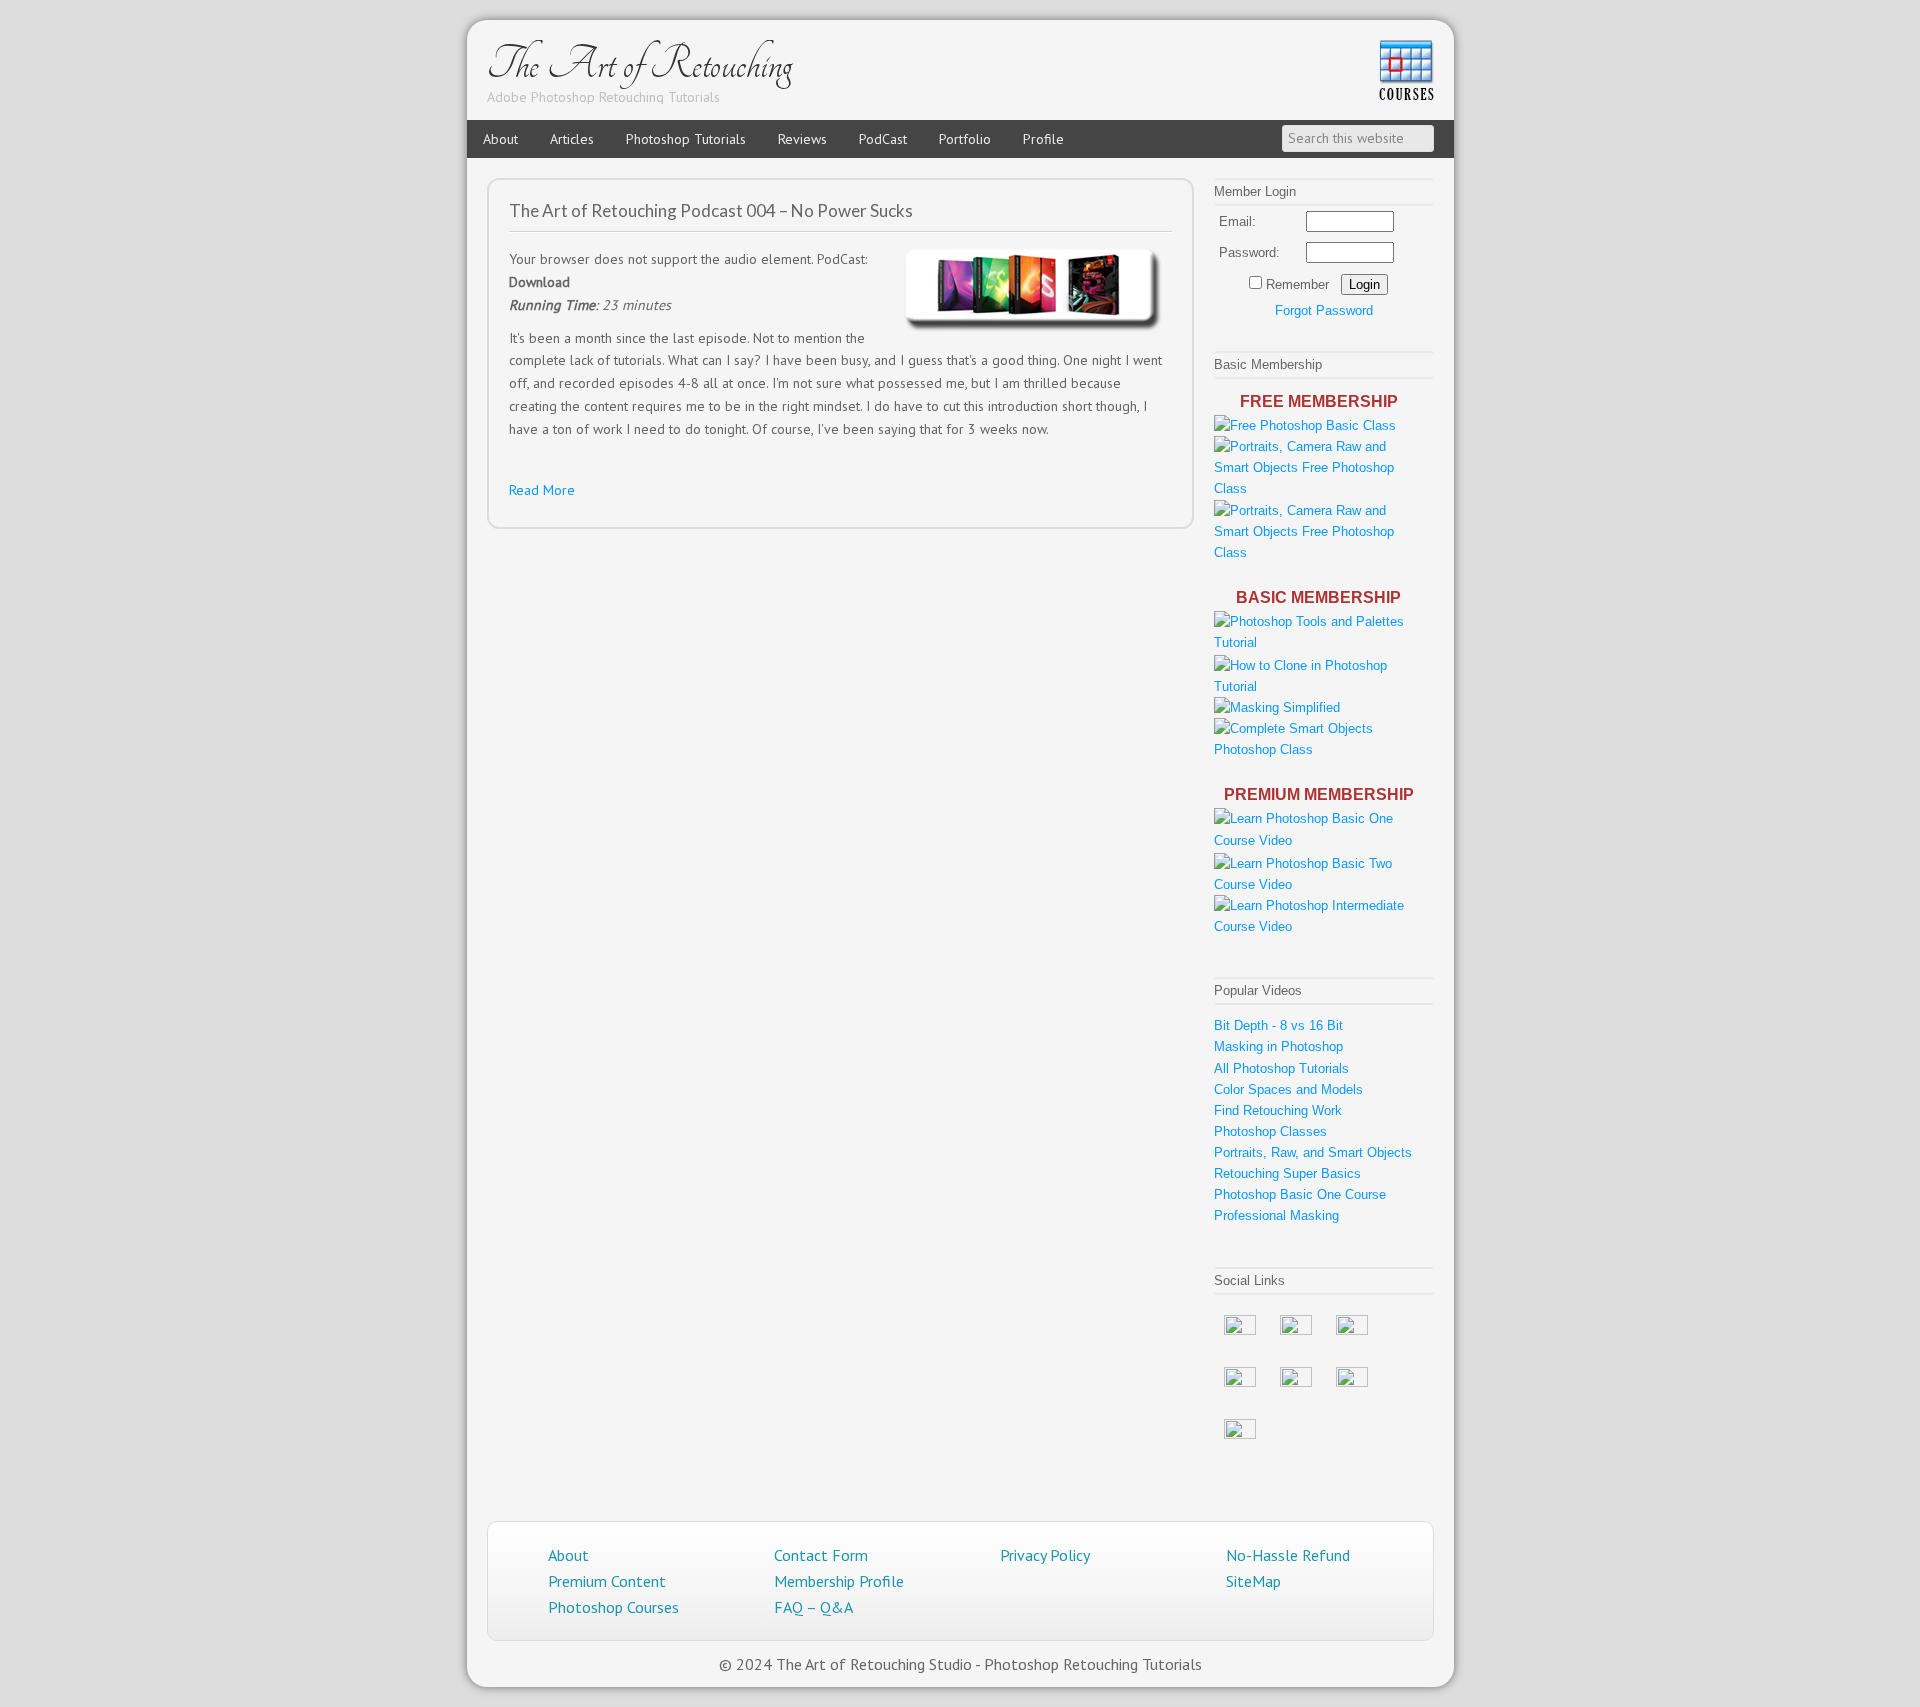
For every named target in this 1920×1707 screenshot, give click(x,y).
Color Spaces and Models (1288, 1089)
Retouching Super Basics (1287, 1173)
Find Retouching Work (1278, 1110)
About (568, 1555)
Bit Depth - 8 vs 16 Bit (1278, 1025)
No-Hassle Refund (1288, 1555)
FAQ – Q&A (813, 1607)
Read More (542, 490)
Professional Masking (1276, 1215)
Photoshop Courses (613, 1607)
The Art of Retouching (639, 64)
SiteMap (1253, 1581)
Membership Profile (839, 1581)
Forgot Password (1324, 310)
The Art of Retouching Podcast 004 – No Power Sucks (711, 210)
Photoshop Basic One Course (1300, 1194)
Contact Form (821, 1555)
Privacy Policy (1045, 1555)
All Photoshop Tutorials (1281, 1068)
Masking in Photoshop (1278, 1046)
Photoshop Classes (1270, 1131)
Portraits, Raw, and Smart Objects (1313, 1152)
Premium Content (607, 1581)
